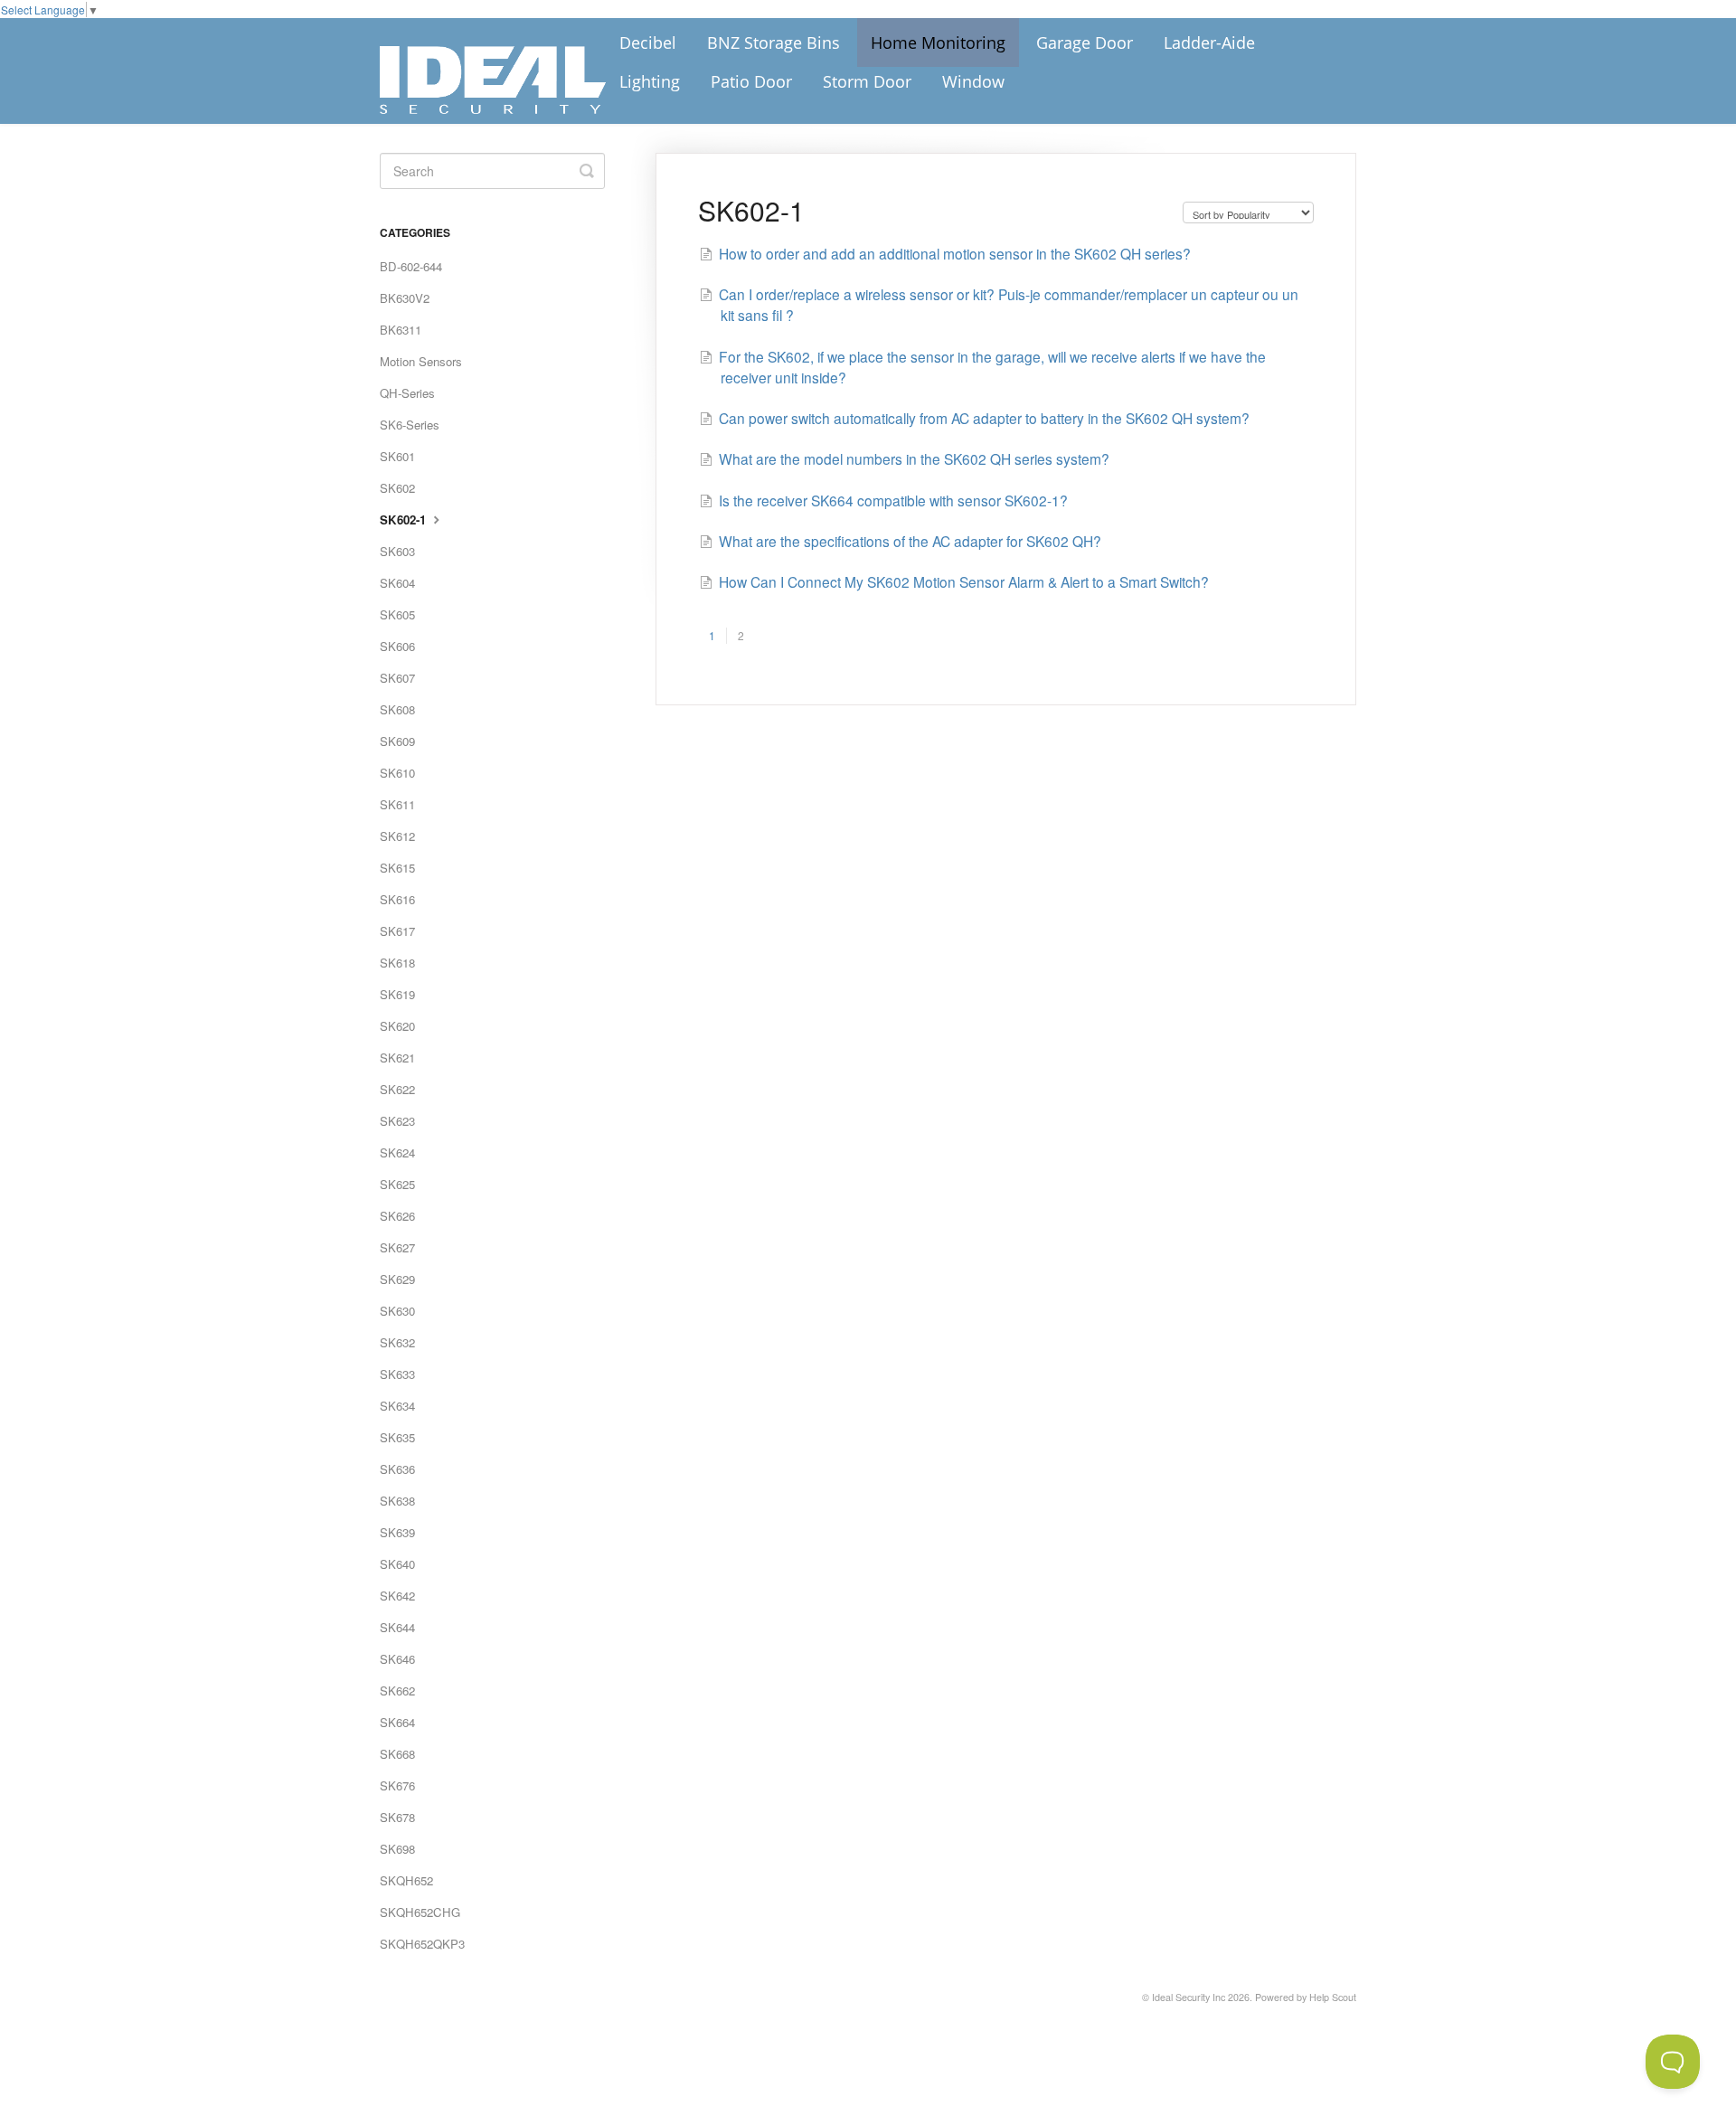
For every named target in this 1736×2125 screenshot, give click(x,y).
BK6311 (401, 330)
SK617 (397, 931)
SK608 (397, 709)
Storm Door (867, 81)
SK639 (397, 1532)
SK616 (397, 899)
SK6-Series (410, 425)
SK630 (397, 1311)
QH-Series (407, 393)
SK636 (397, 1469)
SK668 (397, 1754)
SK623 (397, 1121)
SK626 (397, 1216)
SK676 (397, 1785)
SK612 (397, 836)
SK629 (397, 1279)
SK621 (397, 1058)
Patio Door (751, 81)
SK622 (397, 1089)
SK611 (397, 804)
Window (973, 81)
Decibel (648, 42)
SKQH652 (406, 1880)
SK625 (397, 1184)
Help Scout (1333, 1997)
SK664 (397, 1722)
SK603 (397, 551)
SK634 (397, 1406)
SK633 (397, 1374)
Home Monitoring (938, 42)
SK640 (397, 1564)
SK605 (397, 614)
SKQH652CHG (420, 1912)
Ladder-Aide (1209, 42)
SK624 (397, 1152)
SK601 (397, 456)
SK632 (397, 1342)
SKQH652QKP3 (422, 1944)
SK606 (397, 646)
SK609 (397, 741)
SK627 (397, 1247)
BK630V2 (405, 298)
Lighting (650, 81)
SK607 (397, 678)
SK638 (397, 1501)
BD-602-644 (411, 266)
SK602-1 (405, 519)
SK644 (397, 1627)
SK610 (397, 773)
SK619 (397, 994)
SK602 (397, 488)
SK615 (397, 868)
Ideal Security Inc (1189, 1997)
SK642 (397, 1596)
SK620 (397, 1026)
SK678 (397, 1817)
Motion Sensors (421, 361)
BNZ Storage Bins (774, 42)
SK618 (397, 963)
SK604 (397, 583)
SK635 (397, 1437)
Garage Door (1085, 42)
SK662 (397, 1691)
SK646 (397, 1659)
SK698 (397, 1849)
